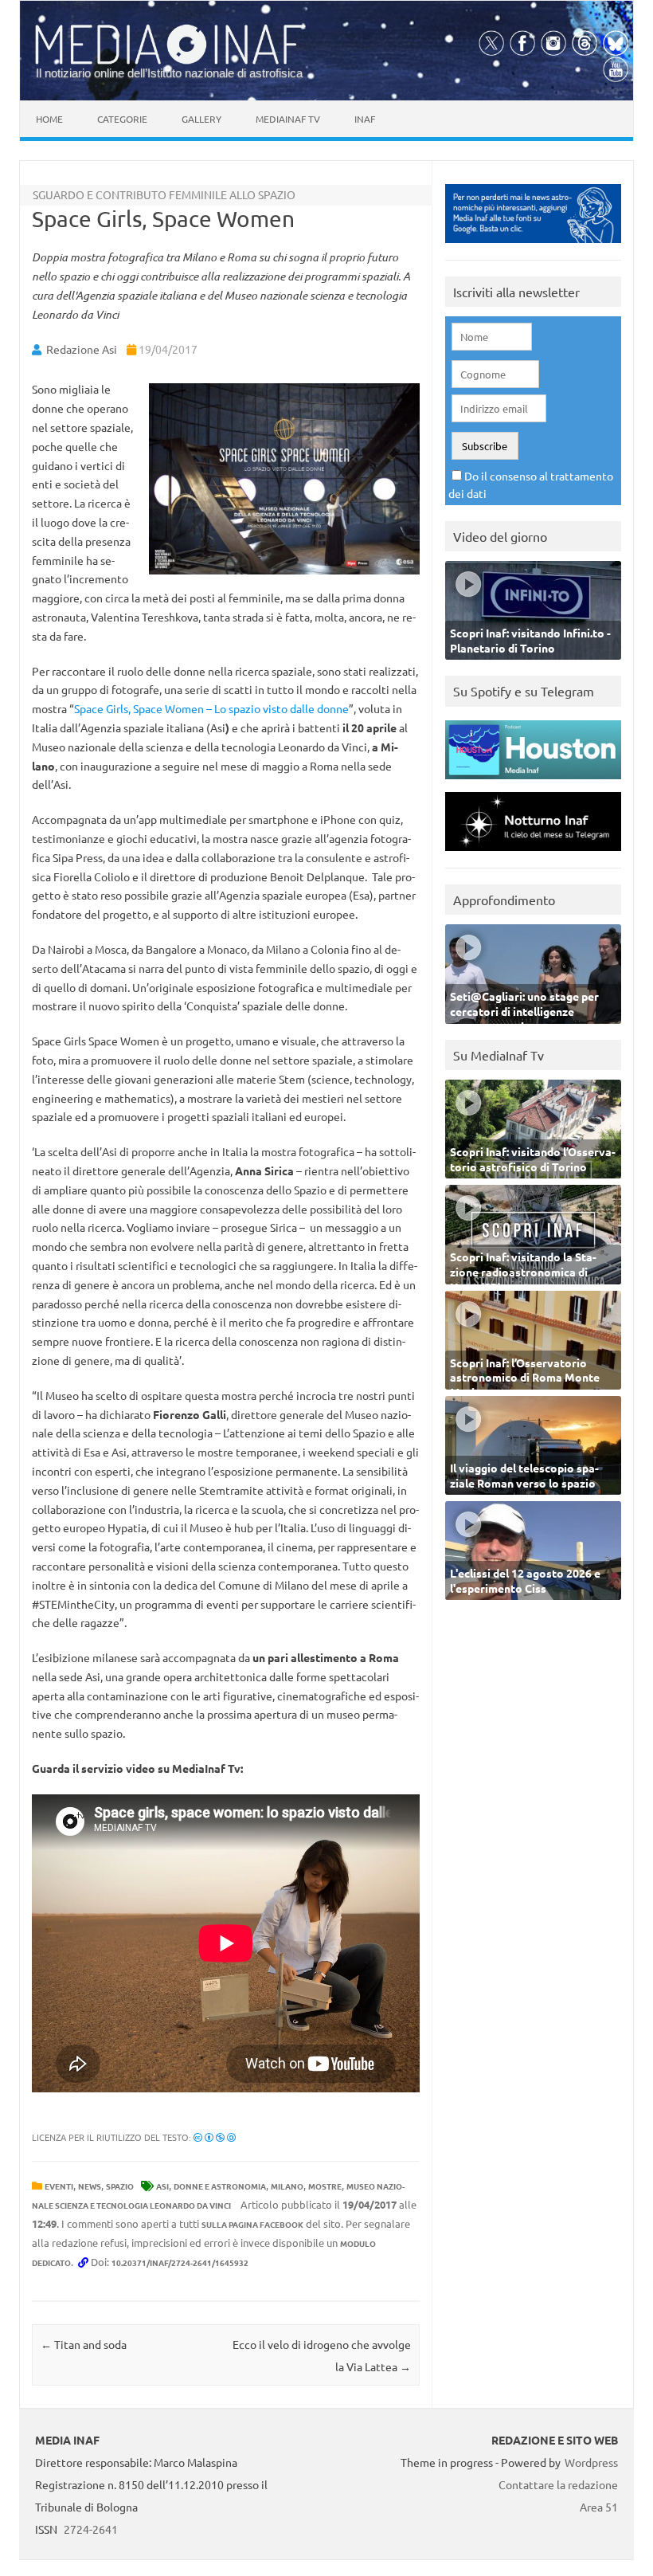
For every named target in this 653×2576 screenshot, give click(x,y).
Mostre (325, 2186)
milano (287, 2186)
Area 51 (599, 2507)
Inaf (365, 119)
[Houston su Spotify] (533, 783)
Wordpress (591, 2462)
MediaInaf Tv (288, 119)
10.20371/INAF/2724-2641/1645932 (180, 2262)
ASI (162, 2186)
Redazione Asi (82, 349)
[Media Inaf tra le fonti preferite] (533, 247)
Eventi (59, 2186)
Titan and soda (84, 2344)
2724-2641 (91, 2529)
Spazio (120, 2186)
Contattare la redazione (558, 2484)
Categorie (122, 119)
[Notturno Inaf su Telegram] (533, 855)
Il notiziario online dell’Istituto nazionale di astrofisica (169, 73)
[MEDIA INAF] (170, 61)
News (90, 2186)
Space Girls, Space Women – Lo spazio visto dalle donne (211, 708)
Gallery (201, 119)
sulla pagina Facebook (252, 2224)
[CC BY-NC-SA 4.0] (215, 2137)
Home (49, 119)
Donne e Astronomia (220, 2186)
